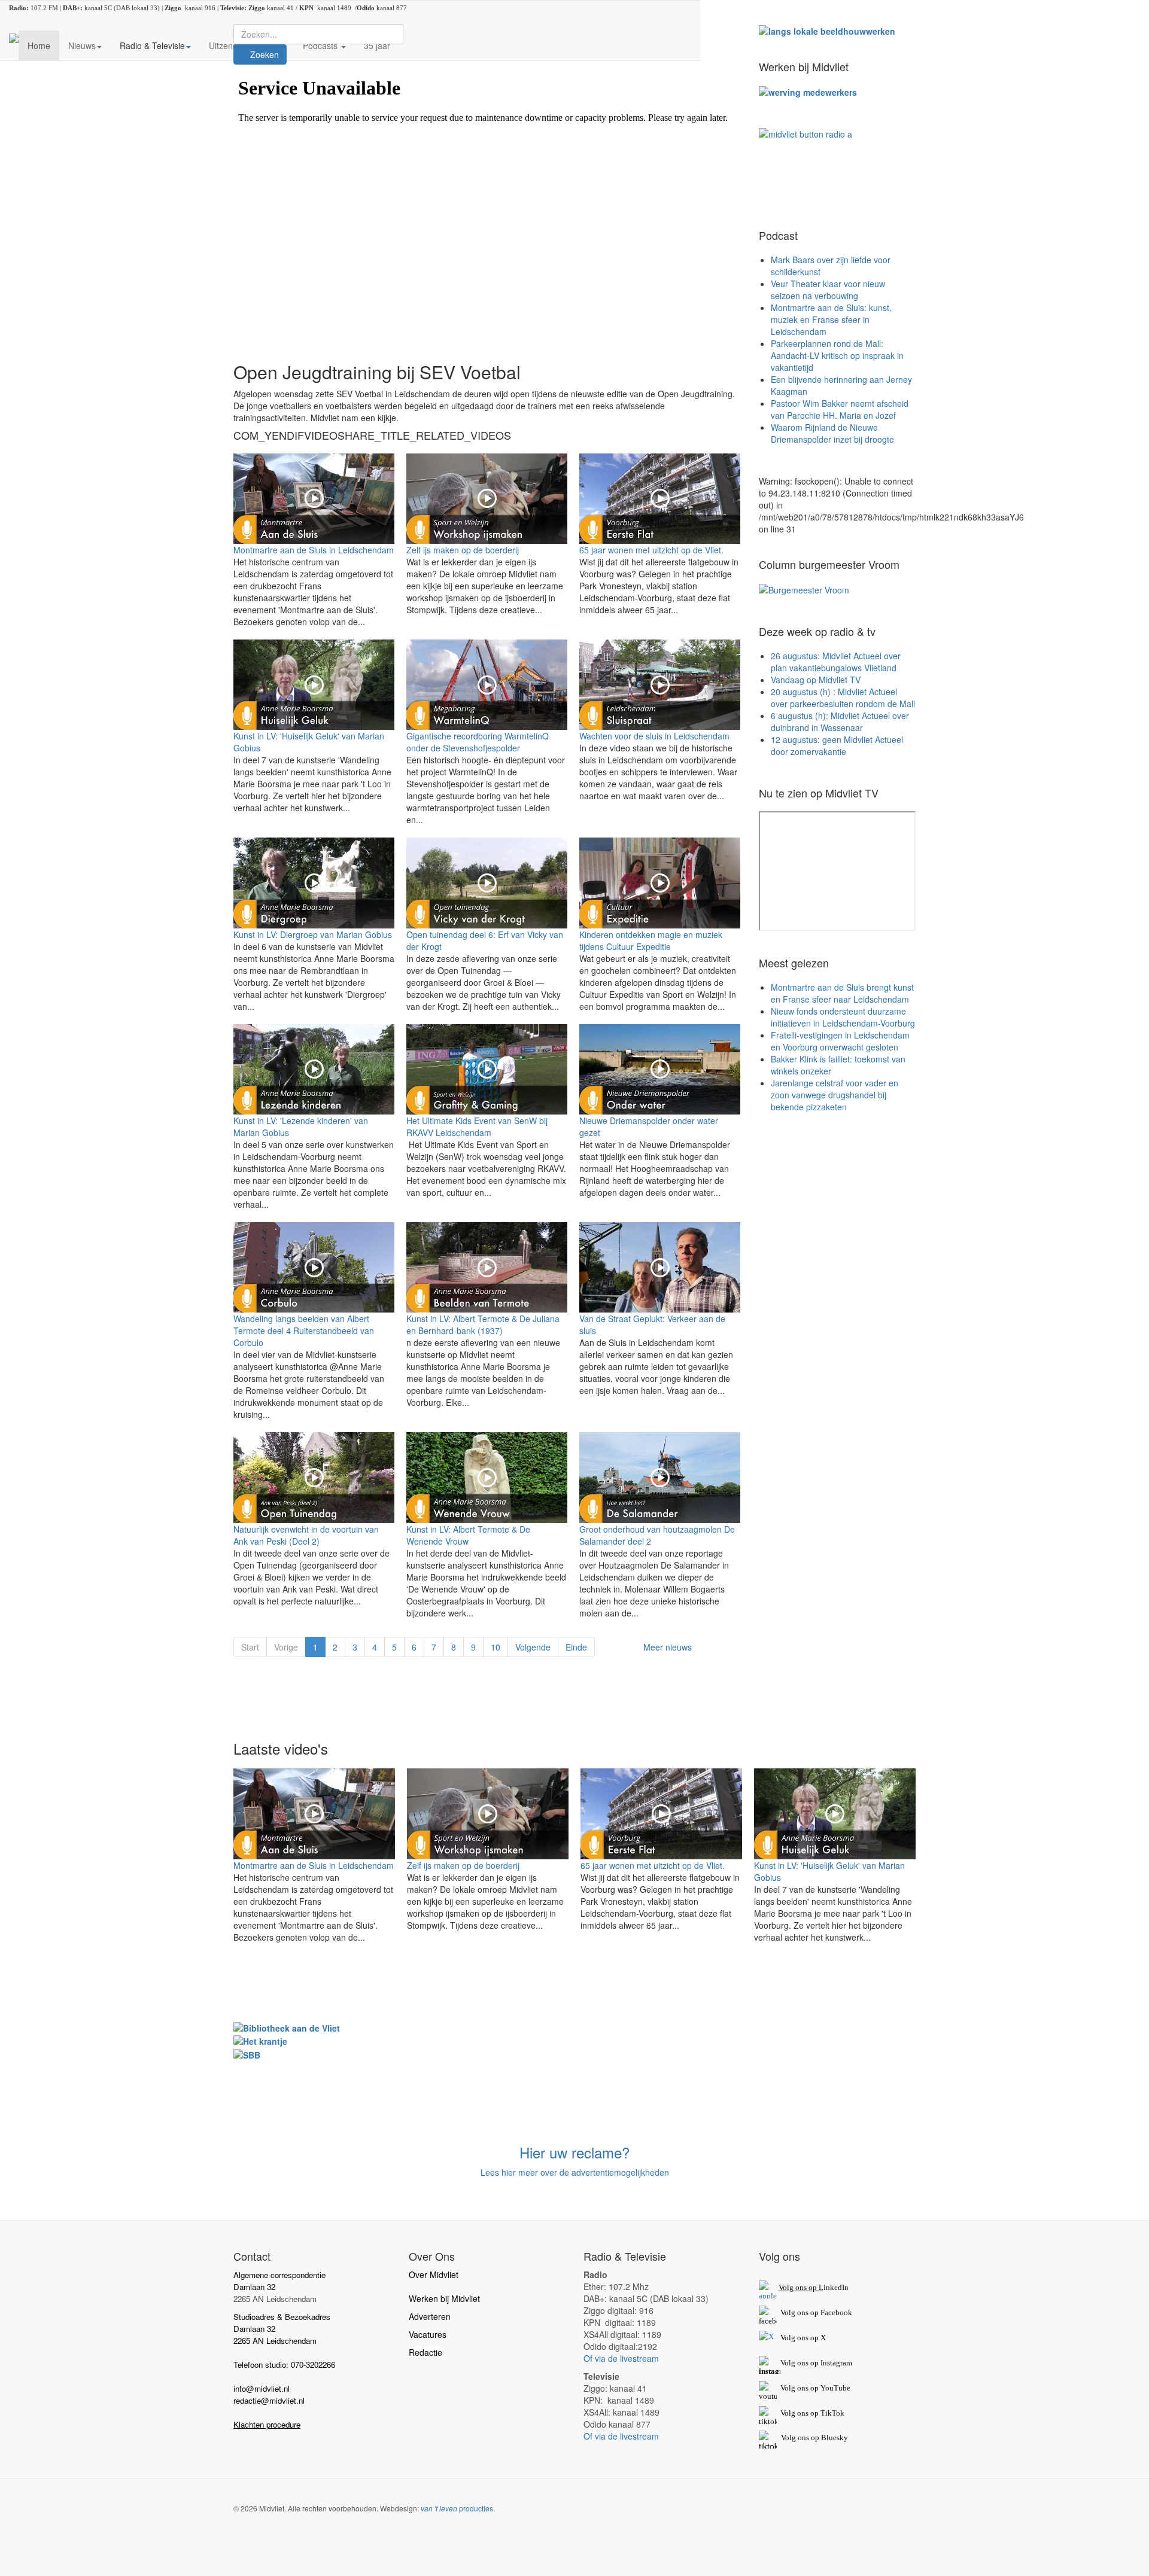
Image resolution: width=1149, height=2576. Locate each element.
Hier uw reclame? (574, 2152)
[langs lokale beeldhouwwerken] (827, 30)
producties (457, 2508)
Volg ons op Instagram (816, 2363)
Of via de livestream (621, 2358)
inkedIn (814, 2287)
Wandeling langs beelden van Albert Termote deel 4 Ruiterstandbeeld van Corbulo (304, 1330)
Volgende (533, 1647)
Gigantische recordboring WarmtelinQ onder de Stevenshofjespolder (478, 742)
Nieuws (82, 45)
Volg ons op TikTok (811, 2413)
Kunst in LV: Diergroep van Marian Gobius (313, 934)
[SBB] (247, 2053)
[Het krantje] (260, 2040)
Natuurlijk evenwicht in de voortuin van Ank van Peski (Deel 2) (306, 1535)
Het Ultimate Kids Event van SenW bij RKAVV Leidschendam (477, 1126)
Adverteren (430, 2316)
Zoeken (263, 54)
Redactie (425, 2352)
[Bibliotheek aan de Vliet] (287, 2027)
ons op (808, 2388)
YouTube (835, 2388)
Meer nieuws (668, 1647)
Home (39, 45)
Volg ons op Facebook (814, 2312)
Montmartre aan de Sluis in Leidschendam (314, 550)
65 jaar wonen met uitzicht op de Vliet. (651, 550)
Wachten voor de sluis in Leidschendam (654, 736)
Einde (576, 1647)
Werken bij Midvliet (444, 2298)
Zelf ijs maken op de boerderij (463, 550)
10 (496, 1647)
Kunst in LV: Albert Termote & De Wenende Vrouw (468, 1535)
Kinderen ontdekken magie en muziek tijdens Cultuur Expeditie (651, 940)
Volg (789, 2388)
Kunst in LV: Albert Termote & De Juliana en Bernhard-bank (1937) (483, 1324)
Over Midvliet (434, 2274)
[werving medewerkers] (808, 91)
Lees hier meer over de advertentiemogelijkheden (575, 2172)
